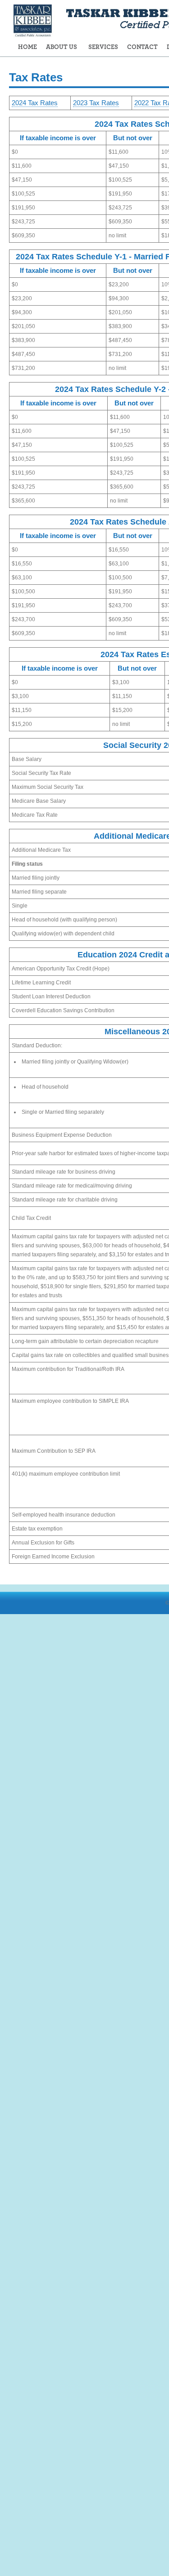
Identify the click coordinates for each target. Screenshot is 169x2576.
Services (103, 47)
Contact (142, 47)
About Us (62, 47)
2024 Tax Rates (35, 103)
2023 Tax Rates (96, 103)
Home (27, 47)
